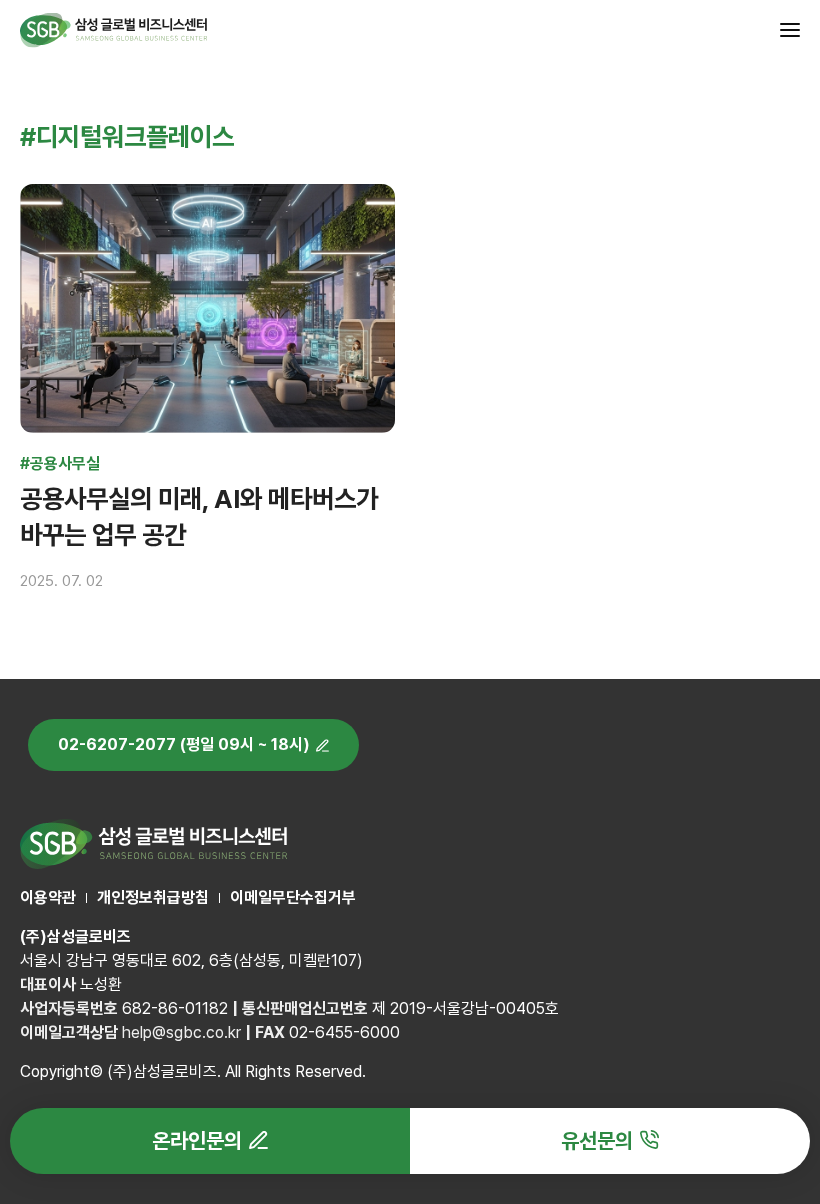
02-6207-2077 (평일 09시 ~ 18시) (184, 744)
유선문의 (597, 1140)
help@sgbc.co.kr (181, 1032)
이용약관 (48, 897)
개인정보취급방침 (153, 897)
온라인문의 (197, 1140)
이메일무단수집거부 (293, 897)
